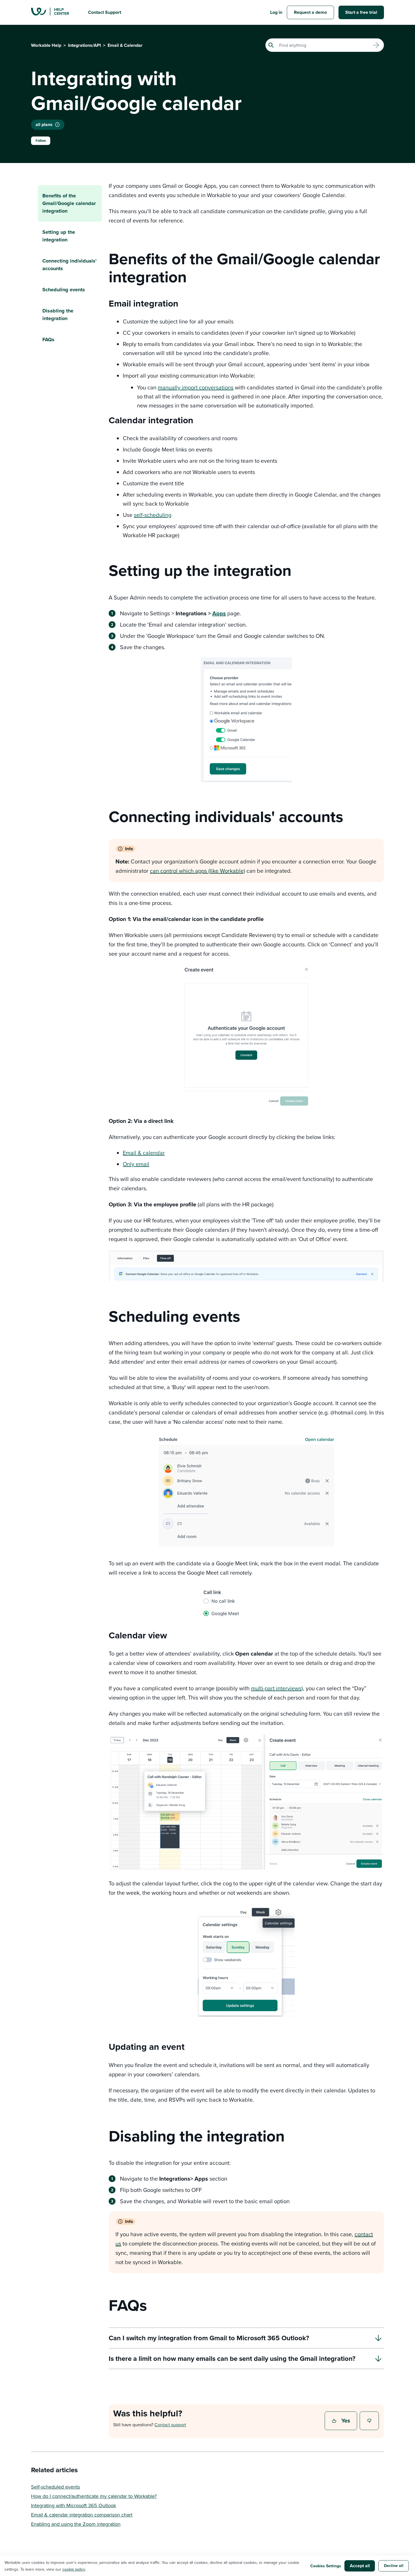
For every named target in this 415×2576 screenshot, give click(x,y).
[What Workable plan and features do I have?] (57, 125)
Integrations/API (84, 45)
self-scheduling (153, 515)
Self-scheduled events (55, 2487)
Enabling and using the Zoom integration (76, 2524)
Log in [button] (276, 12)
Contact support (170, 2425)
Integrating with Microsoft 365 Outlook (74, 2505)
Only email (136, 1164)
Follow (41, 141)
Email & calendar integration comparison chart (82, 2515)
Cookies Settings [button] (326, 2566)
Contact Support (105, 12)
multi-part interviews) (277, 1688)
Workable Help (46, 45)
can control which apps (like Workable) (197, 871)
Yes (342, 2421)
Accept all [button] (360, 2566)
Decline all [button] (394, 2566)
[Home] (55, 12)
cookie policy (74, 2569)
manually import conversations (196, 387)
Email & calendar (144, 1153)
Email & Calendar (125, 45)
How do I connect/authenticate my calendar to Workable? (94, 2496)
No (370, 2421)
